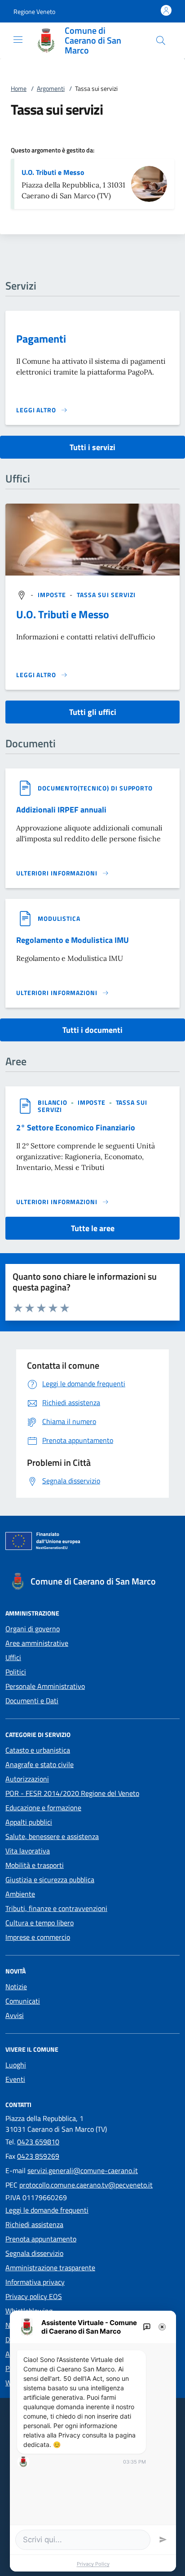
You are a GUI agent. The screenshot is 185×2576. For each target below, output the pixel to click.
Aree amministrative (37, 1643)
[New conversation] (147, 2327)
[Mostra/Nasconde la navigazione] (18, 40)
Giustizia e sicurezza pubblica (50, 1880)
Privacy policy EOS (34, 2296)
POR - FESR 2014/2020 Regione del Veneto (72, 1793)
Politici (16, 1672)
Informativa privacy (35, 2282)
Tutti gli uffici (93, 712)
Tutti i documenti (92, 1030)
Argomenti (51, 88)
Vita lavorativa (28, 1851)
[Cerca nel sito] (161, 40)
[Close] (162, 2327)
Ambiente (20, 1894)
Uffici (13, 1657)
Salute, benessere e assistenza (52, 1836)
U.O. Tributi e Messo (53, 172)
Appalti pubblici (29, 1822)
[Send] (163, 2540)
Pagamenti (41, 339)
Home (19, 88)
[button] (34, 11)
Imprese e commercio (38, 1937)
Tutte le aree (93, 1228)
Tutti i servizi (92, 447)
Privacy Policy (93, 2564)
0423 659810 (38, 2142)
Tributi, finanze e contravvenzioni (56, 1908)
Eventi (15, 2079)
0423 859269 (38, 2156)
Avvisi (15, 2015)
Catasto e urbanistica (38, 1750)
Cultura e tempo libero (40, 1923)
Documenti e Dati (32, 1701)
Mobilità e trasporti (35, 1865)
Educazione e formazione (43, 1808)
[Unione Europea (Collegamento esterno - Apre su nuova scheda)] (92, 1543)
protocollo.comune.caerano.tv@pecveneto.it (86, 2185)
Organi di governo (33, 1629)
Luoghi (16, 2065)
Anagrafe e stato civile (40, 1764)
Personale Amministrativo (45, 1686)
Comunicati (23, 2001)
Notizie (16, 1987)
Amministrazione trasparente (50, 2268)
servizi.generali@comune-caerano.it (83, 2170)
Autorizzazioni (27, 1779)
